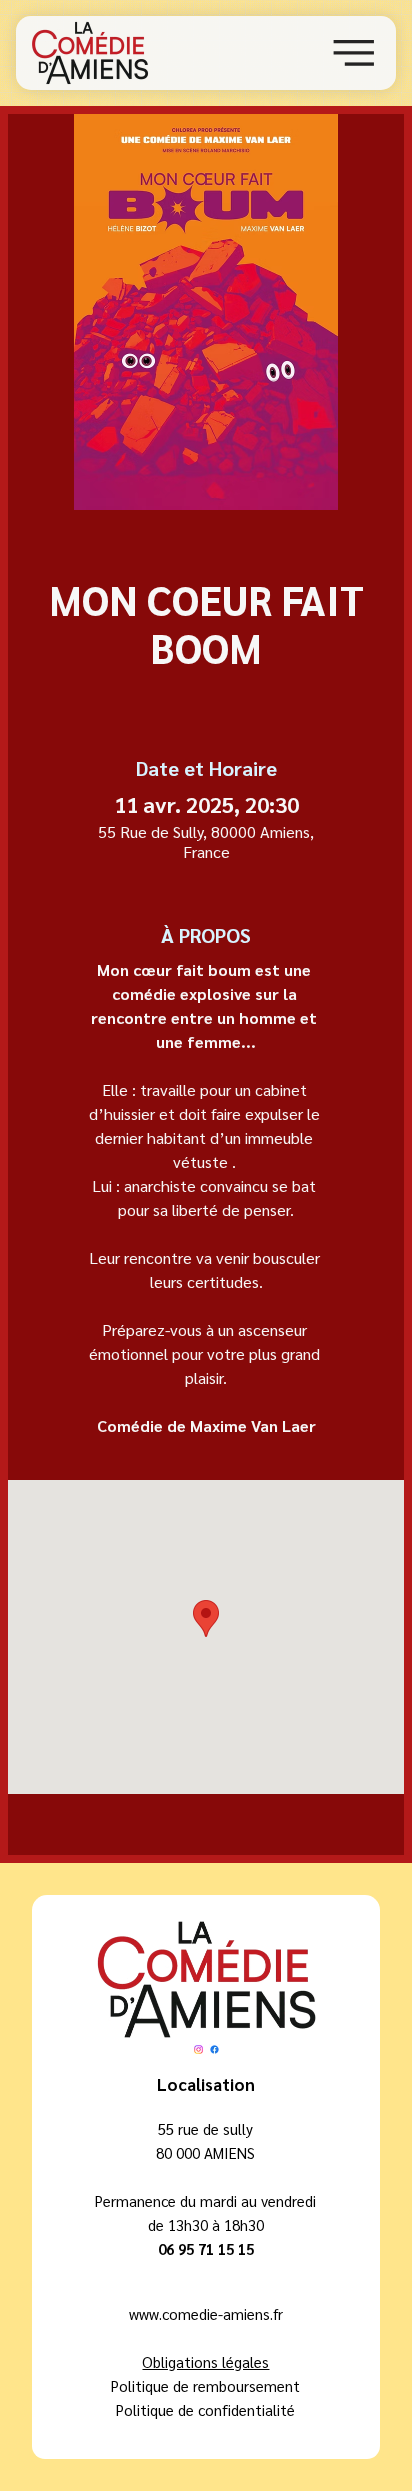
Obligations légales (205, 2361)
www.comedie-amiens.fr (206, 2313)
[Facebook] (214, 2049)
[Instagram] (198, 2049)
